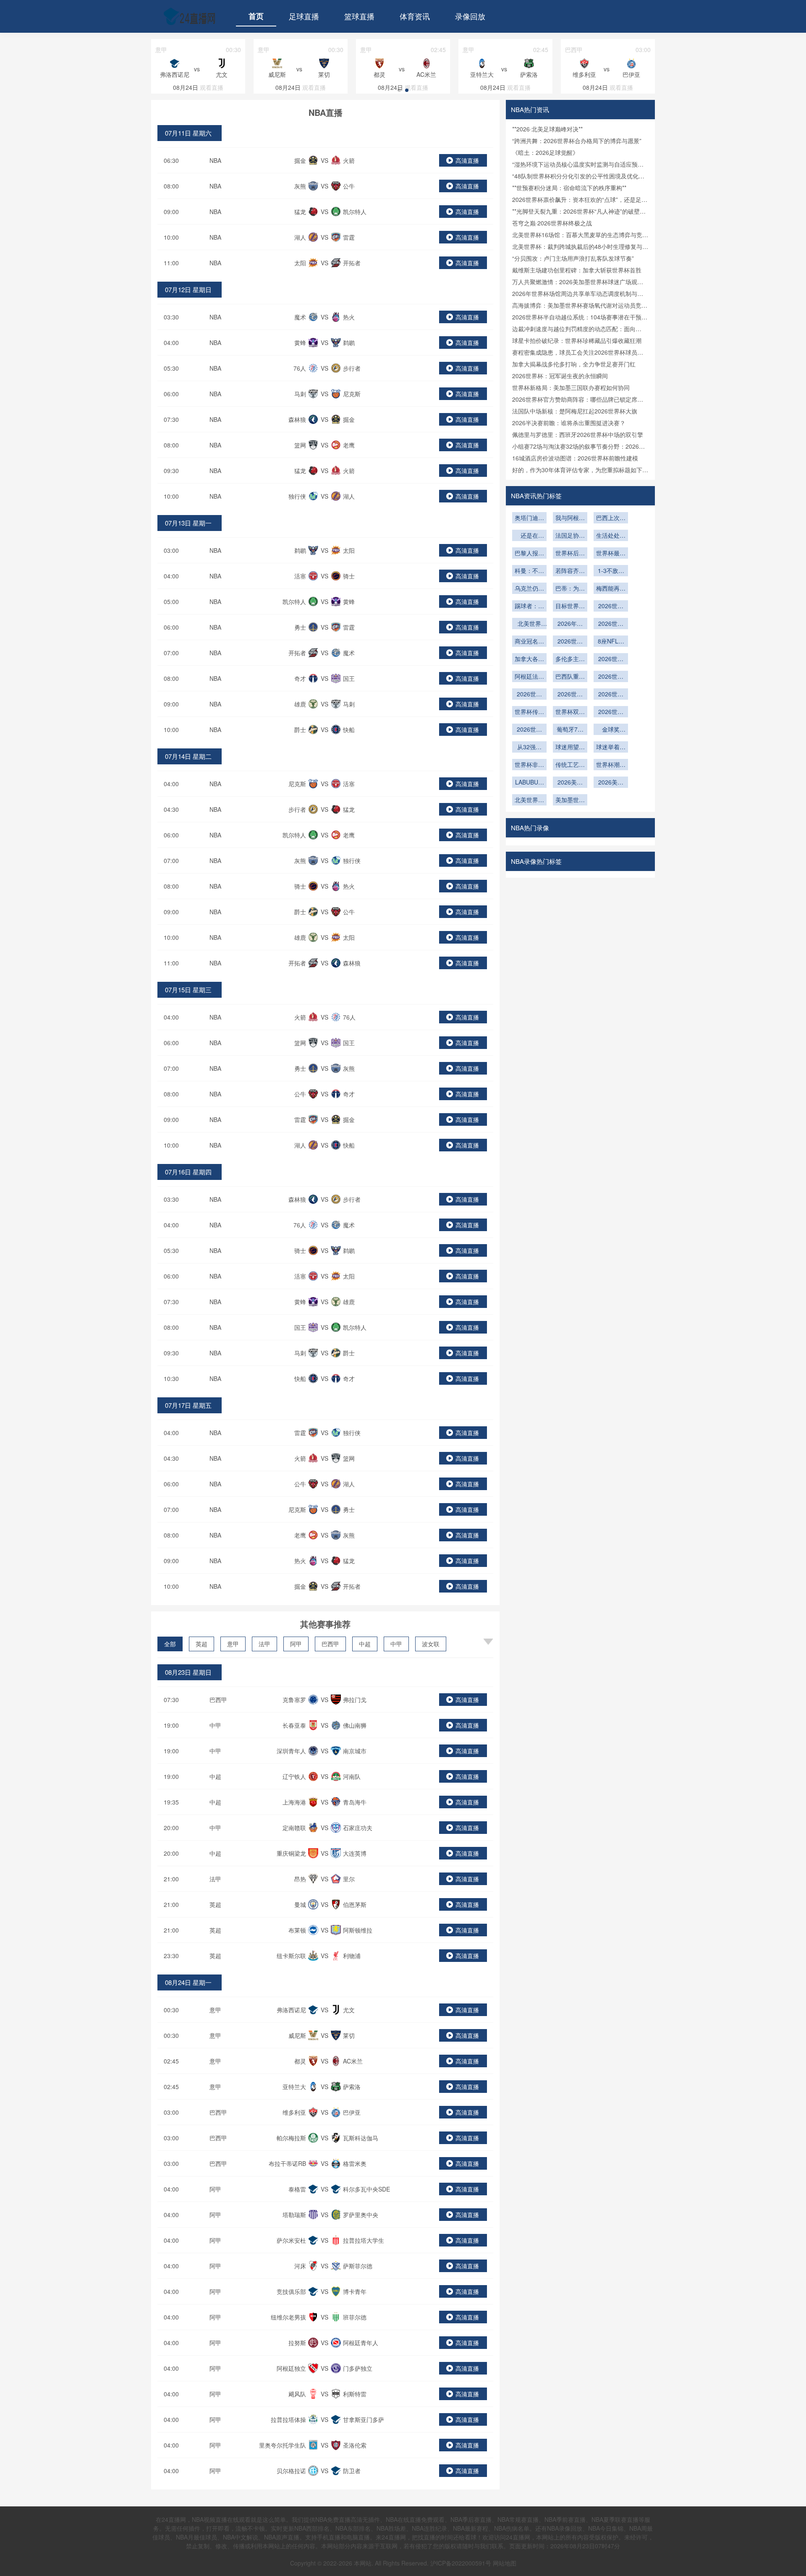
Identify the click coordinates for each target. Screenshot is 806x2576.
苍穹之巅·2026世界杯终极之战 (552, 223)
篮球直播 (359, 16)
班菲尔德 (355, 2317)
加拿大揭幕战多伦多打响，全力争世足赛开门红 (574, 364)
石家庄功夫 (358, 1828)
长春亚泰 (294, 1725)
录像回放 (470, 16)
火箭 (349, 160)
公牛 (349, 186)
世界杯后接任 (570, 554)
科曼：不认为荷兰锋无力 (529, 571)
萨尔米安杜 (291, 2240)
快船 (349, 730)
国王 (349, 678)
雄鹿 (300, 704)
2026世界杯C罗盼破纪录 (611, 712)
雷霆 (349, 237)
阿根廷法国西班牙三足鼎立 (529, 677)
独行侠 (297, 496)
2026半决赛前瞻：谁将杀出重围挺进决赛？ (569, 423)
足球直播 (304, 16)
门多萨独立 (358, 2368)
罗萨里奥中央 (361, 2215)
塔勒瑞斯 (294, 2215)
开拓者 (352, 263)
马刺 (300, 394)
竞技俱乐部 (291, 2291)
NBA (215, 160)
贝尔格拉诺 (291, 2471)
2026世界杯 (529, 695)
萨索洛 (352, 2087)
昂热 (300, 1879)
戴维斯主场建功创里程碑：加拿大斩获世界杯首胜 (577, 270)
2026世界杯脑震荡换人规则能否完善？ (570, 695)
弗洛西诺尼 (291, 2010)
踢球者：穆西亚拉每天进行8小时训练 (529, 607)
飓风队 (297, 2394)
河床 (300, 2266)
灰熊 (300, 186)
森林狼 (297, 419)
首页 (256, 16)
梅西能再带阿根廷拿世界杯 (611, 589)
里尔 (349, 1879)
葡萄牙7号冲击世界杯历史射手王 (570, 730)
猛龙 (300, 212)
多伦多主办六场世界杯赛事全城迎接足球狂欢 (570, 659)
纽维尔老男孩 (288, 2317)
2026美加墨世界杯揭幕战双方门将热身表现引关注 (611, 783)
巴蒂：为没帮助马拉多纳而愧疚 (570, 589)
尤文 (349, 2010)
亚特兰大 (294, 2087)
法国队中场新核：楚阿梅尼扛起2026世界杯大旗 (575, 411)
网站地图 (505, 2563)
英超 (201, 1644)
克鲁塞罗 (294, 1700)
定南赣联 (294, 1828)
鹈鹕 (349, 343)
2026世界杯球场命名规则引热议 (611, 624)
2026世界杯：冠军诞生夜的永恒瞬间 (560, 376)
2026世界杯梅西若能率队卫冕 (529, 730)
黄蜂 (300, 343)
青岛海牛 (355, 1802)
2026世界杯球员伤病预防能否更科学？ (611, 695)
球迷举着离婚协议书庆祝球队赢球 (611, 748)
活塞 (300, 576)
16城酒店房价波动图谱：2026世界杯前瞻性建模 (575, 458)
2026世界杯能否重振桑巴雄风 (611, 677)
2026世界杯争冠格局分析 (611, 659)
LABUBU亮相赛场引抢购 (529, 783)
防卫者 (352, 2471)
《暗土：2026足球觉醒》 (545, 152)
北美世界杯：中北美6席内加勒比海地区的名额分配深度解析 (529, 624)
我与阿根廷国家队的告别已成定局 (570, 518)
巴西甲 (330, 1644)
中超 (365, 1644)
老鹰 (349, 445)
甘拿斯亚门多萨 (364, 2419)
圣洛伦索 (355, 2445)
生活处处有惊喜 (611, 536)
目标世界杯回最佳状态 (570, 607)
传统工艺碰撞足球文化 (570, 765)
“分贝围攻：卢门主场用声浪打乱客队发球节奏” (573, 258)
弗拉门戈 (355, 1700)
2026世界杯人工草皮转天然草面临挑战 (570, 642)
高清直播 (467, 160)
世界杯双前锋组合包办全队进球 (570, 712)
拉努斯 (297, 2343)
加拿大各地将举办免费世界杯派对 (529, 659)
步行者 (352, 368)
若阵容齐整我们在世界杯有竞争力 (570, 571)
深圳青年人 (291, 1751)
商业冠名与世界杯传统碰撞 (529, 642)
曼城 (300, 1904)
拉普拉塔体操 (288, 2419)
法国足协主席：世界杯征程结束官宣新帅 (570, 536)
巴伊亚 (352, 2112)
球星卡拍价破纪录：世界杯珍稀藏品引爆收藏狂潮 (577, 340)
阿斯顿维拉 (358, 1930)
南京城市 (355, 1751)
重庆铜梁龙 (291, 1853)
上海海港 (294, 1802)
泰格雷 (297, 2189)
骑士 (349, 576)
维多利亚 (294, 2112)
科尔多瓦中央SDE (366, 2189)
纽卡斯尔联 (291, 1956)
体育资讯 (415, 16)
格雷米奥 (355, 2163)
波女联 (431, 1644)
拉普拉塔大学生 (364, 2240)
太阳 (300, 263)
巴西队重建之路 (570, 677)
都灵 (300, 2061)
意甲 (233, 1644)
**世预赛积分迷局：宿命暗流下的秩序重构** (569, 188)
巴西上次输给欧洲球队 (611, 518)
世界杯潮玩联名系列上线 (611, 765)
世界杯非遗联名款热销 (529, 765)
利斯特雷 (355, 2394)
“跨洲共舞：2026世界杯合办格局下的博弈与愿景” (577, 141)
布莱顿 (297, 1930)
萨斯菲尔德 (358, 2266)
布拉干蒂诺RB (287, 2163)
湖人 (300, 237)
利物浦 (352, 1956)
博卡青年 (355, 2291)
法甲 (264, 1644)
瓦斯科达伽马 (361, 2138)
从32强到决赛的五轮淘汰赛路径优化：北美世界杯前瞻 (529, 748)
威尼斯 (297, 2035)
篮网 (300, 445)
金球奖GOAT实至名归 (611, 730)
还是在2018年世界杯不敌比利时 (529, 536)
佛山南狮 (355, 1725)
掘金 (300, 160)
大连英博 (355, 1853)
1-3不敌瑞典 (611, 571)
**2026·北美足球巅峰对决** (547, 129)
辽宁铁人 (294, 1776)
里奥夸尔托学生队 (283, 2445)
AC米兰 (353, 2061)
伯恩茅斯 (355, 1904)
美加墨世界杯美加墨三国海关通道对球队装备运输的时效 (570, 800)
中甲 (396, 1644)
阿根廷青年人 (361, 2343)
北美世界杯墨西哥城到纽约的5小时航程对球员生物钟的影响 (529, 800)
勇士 (300, 627)
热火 (349, 317)
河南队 (352, 1776)
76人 (300, 368)
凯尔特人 (355, 212)
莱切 (349, 2035)
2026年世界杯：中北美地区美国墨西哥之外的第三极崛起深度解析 (570, 624)
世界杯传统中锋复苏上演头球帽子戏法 (529, 712)
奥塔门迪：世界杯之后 (529, 518)
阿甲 (296, 1644)
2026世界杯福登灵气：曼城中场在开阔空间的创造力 (611, 607)
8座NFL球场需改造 (611, 642)
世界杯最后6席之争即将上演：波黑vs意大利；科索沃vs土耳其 (611, 554)
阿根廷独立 (291, 2368)
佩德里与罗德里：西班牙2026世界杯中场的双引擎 (578, 434)
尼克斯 (352, 394)
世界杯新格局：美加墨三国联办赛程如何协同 (571, 387)
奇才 (300, 678)
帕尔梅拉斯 (291, 2138)
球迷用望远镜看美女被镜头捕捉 (570, 748)
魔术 (300, 317)
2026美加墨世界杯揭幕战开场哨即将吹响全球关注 (570, 783)
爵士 (300, 730)
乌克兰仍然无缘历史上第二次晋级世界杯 (529, 589)
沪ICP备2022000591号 (461, 2563)
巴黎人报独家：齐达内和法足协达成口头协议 (529, 554)
